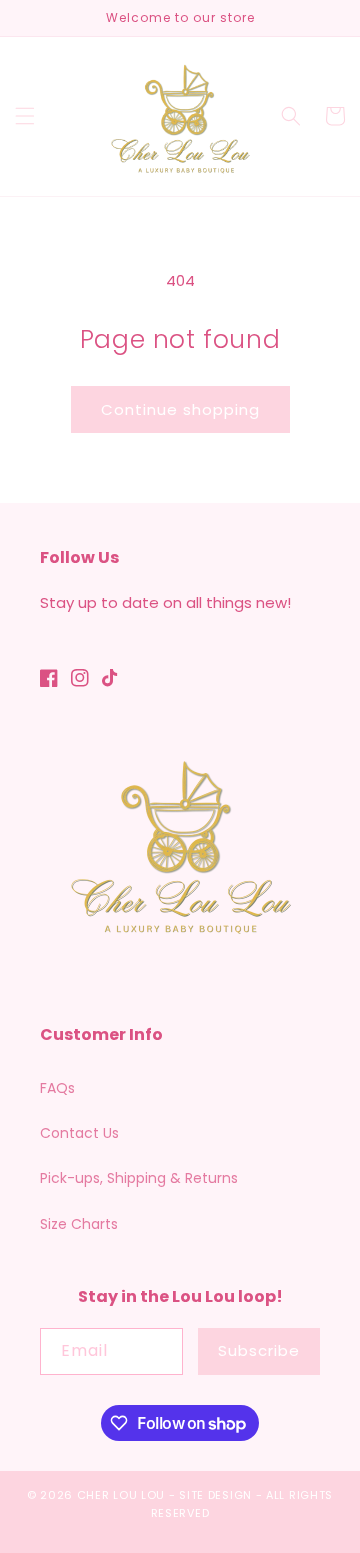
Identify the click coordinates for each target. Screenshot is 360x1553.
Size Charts (79, 1224)
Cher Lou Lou (121, 1495)
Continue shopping (180, 409)
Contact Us (79, 1133)
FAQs (57, 1088)
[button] (25, 116)
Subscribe (259, 1350)
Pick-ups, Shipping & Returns (139, 1178)
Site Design (215, 1495)
